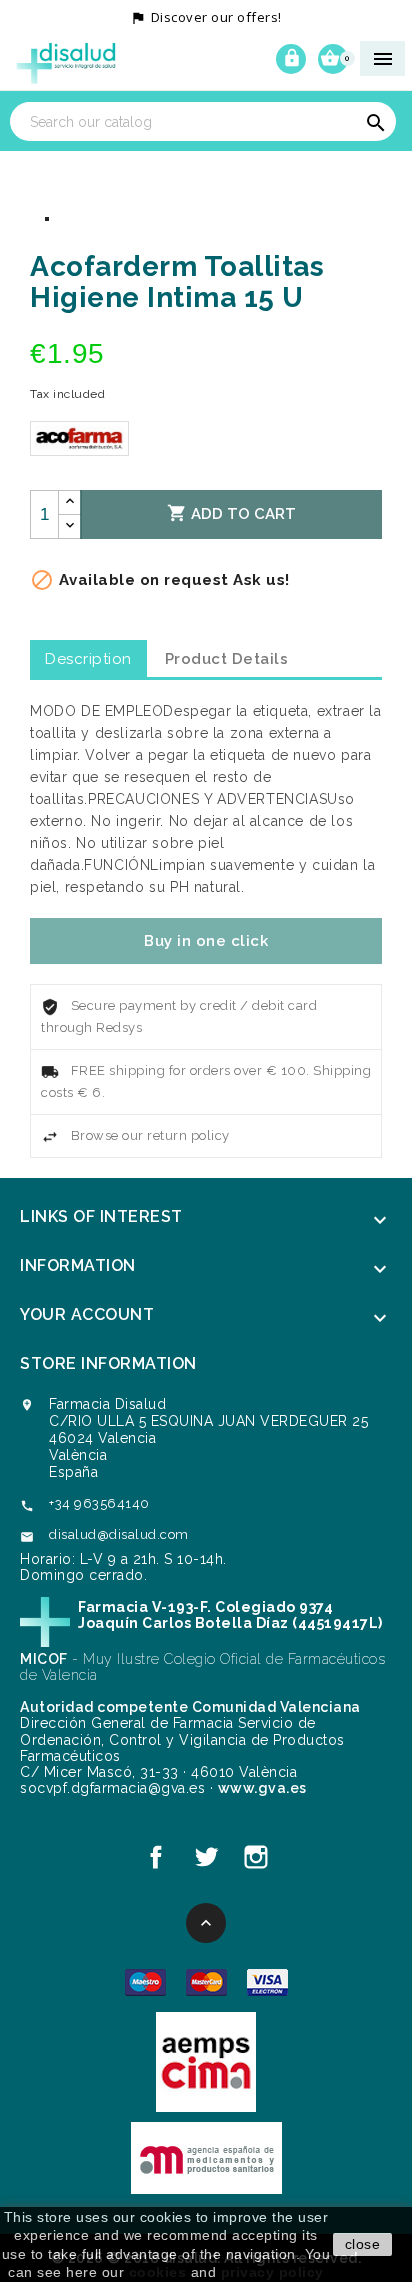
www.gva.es (262, 1788)
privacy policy (272, 2272)
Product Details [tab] (227, 659)
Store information (108, 1363)
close (363, 2244)
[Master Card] (206, 1981)
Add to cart (231, 513)
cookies (158, 2272)
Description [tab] (88, 659)
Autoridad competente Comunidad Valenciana (190, 1707)
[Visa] (267, 1981)
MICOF (44, 1659)
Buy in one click (206, 941)
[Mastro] (145, 1981)
